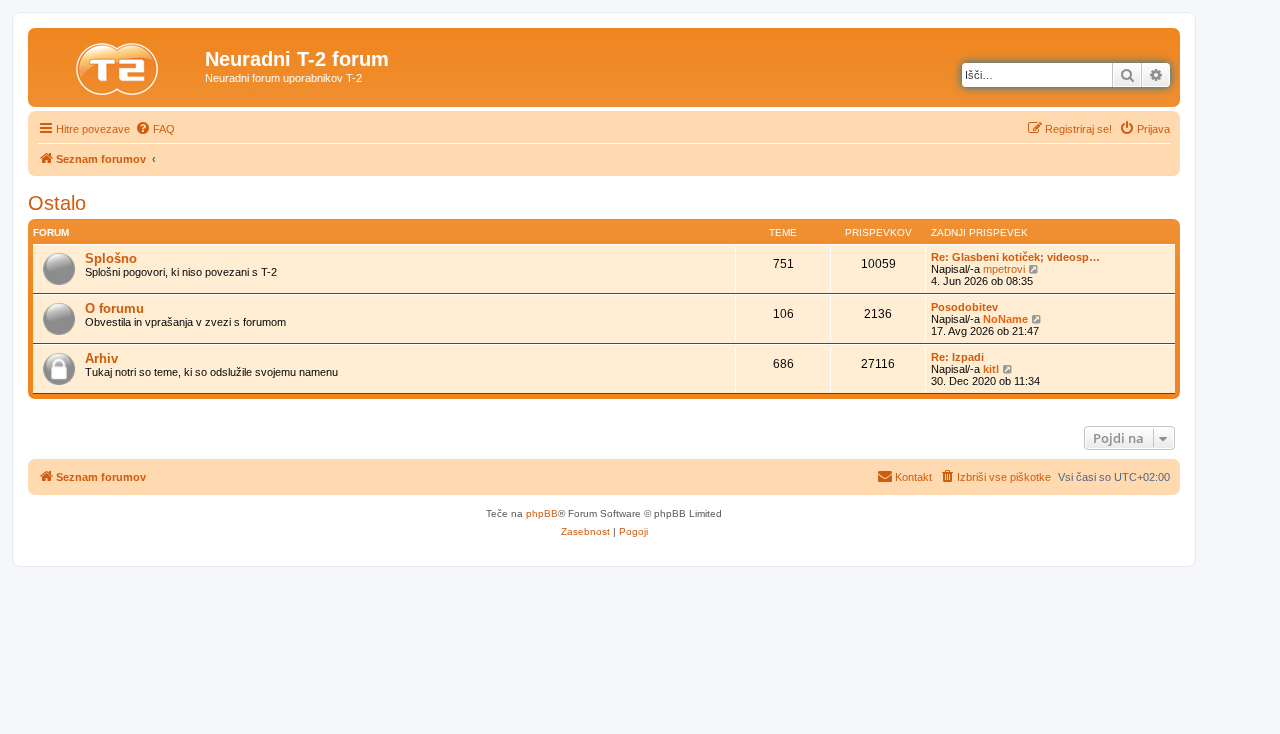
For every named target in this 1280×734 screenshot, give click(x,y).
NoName (1005, 319)
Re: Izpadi (957, 357)
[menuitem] (155, 129)
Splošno (111, 258)
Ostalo (57, 203)
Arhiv (101, 358)
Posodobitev (964, 307)
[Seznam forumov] (119, 65)
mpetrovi (1004, 269)
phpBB (542, 513)
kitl (991, 369)
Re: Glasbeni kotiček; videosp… (1015, 257)
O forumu (114, 308)
